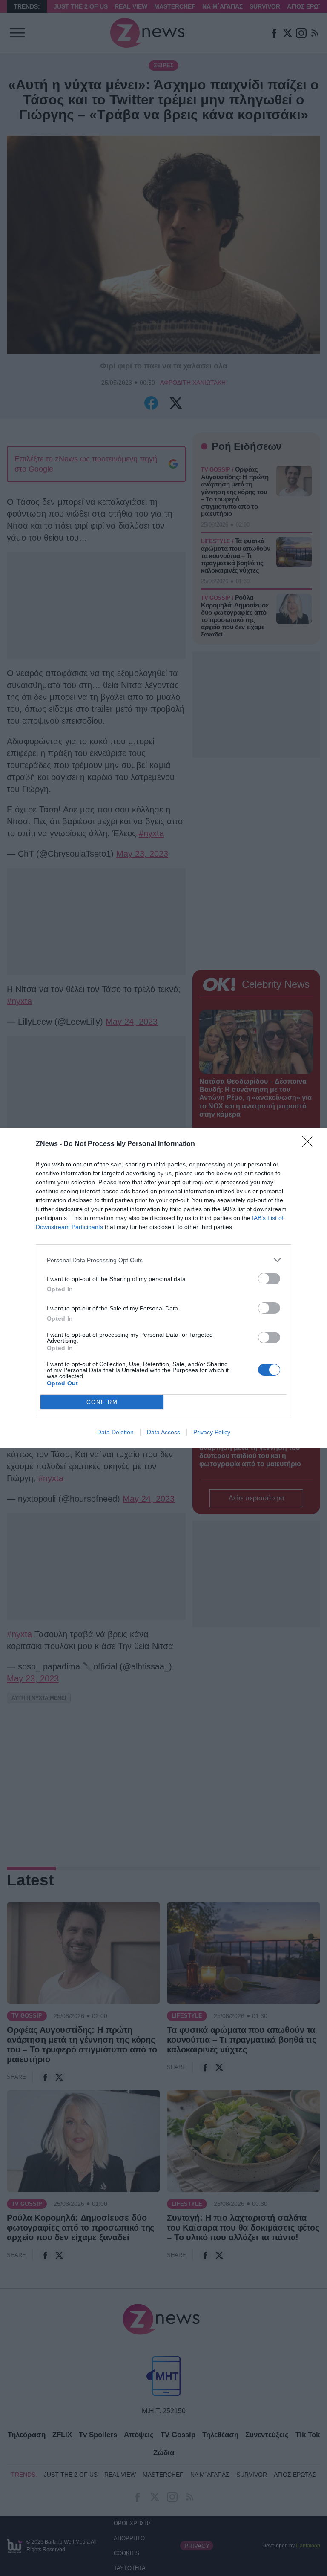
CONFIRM (102, 1402)
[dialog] (163, 1288)
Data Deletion (115, 1432)
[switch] (269, 1279)
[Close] (310, 1144)
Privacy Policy (212, 1432)
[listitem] (163, 1260)
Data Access (163, 1432)
